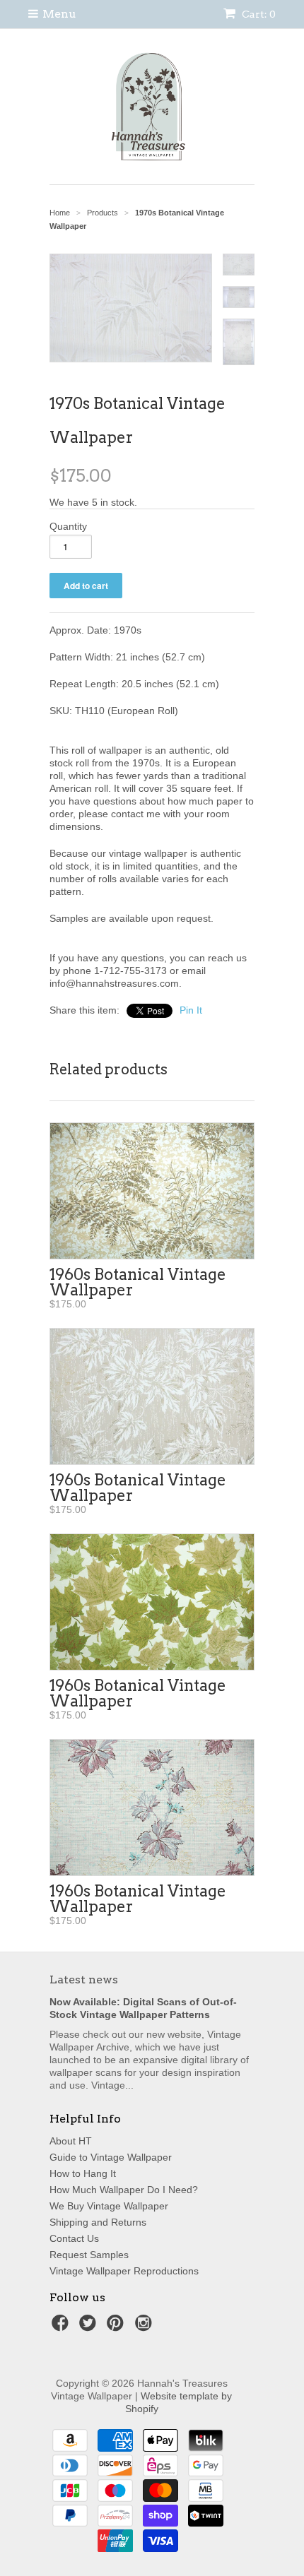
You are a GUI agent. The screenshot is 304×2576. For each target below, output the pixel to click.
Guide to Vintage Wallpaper (111, 2157)
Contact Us (74, 2238)
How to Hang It (83, 2173)
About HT (71, 2141)
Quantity (68, 526)
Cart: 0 (258, 14)
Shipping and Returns (98, 2222)
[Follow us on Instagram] (146, 2327)
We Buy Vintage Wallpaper (109, 2206)
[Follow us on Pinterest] (117, 2327)
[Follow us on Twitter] (90, 2327)
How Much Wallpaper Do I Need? (124, 2190)
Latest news (84, 1980)
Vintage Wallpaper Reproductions (124, 2271)
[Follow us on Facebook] (62, 2327)
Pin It (191, 1010)
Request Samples (89, 2255)
